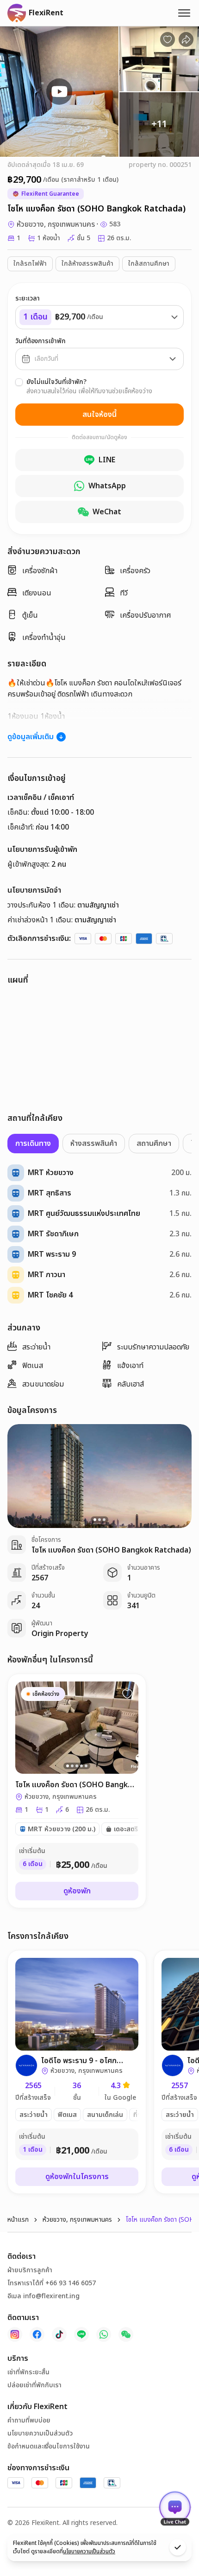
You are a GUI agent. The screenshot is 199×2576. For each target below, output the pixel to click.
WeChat (107, 512)
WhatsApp (107, 486)
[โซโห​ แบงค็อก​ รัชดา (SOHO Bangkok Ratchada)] (77, 1791)
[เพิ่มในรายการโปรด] (127, 1694)
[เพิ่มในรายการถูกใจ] (168, 39)
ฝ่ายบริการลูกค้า (30, 2270)
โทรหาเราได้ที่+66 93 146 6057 (52, 2283)
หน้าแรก (18, 2220)
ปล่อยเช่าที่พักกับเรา (34, 2385)
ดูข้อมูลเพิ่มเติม (31, 737)
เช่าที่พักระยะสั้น (28, 2372)
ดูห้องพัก (77, 1891)
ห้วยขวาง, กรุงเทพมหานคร (77, 2220)
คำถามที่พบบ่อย (29, 2421)
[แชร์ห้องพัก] (186, 39)
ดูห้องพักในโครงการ (77, 2177)
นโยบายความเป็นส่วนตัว (40, 2434)
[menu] (184, 13)
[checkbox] (19, 382)
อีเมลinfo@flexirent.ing (44, 2296)
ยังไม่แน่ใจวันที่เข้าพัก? (56, 382)
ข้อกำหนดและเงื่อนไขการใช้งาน (49, 2447)
